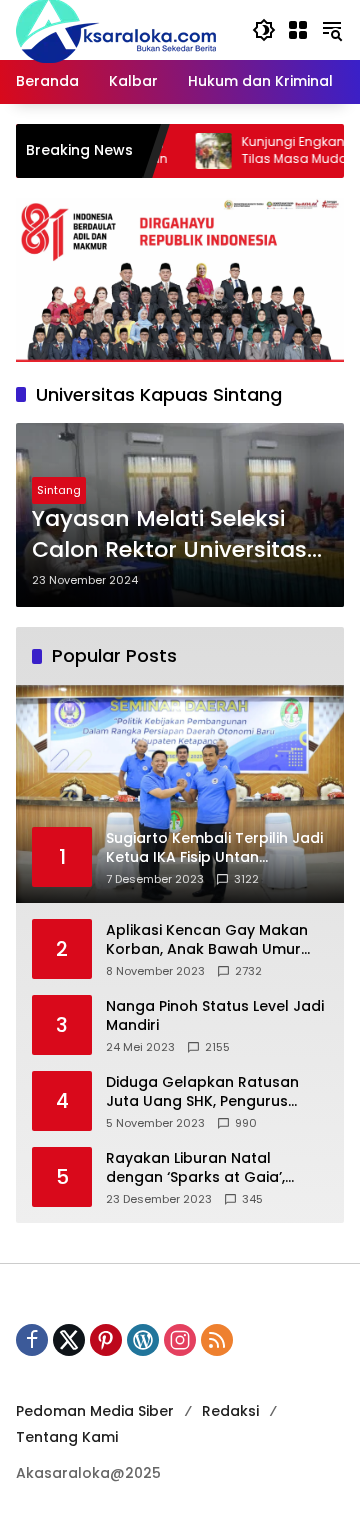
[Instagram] (180, 1340)
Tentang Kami (67, 1437)
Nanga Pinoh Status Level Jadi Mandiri (215, 1016)
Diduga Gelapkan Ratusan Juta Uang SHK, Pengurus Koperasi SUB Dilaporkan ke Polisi (206, 1092)
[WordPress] (143, 1340)
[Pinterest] (106, 1340)
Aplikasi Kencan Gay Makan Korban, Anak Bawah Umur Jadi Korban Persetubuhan (207, 940)
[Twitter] (69, 1340)
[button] (264, 30)
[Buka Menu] (298, 30)
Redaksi (230, 1411)
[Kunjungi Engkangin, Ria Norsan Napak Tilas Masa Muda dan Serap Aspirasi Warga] (186, 151)
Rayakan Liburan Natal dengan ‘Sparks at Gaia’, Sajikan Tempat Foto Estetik (206, 1168)
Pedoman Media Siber (95, 1411)
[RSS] (217, 1340)
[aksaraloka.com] (116, 29)
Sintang (59, 490)
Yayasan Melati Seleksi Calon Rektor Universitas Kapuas (169, 535)
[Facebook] (32, 1340)
